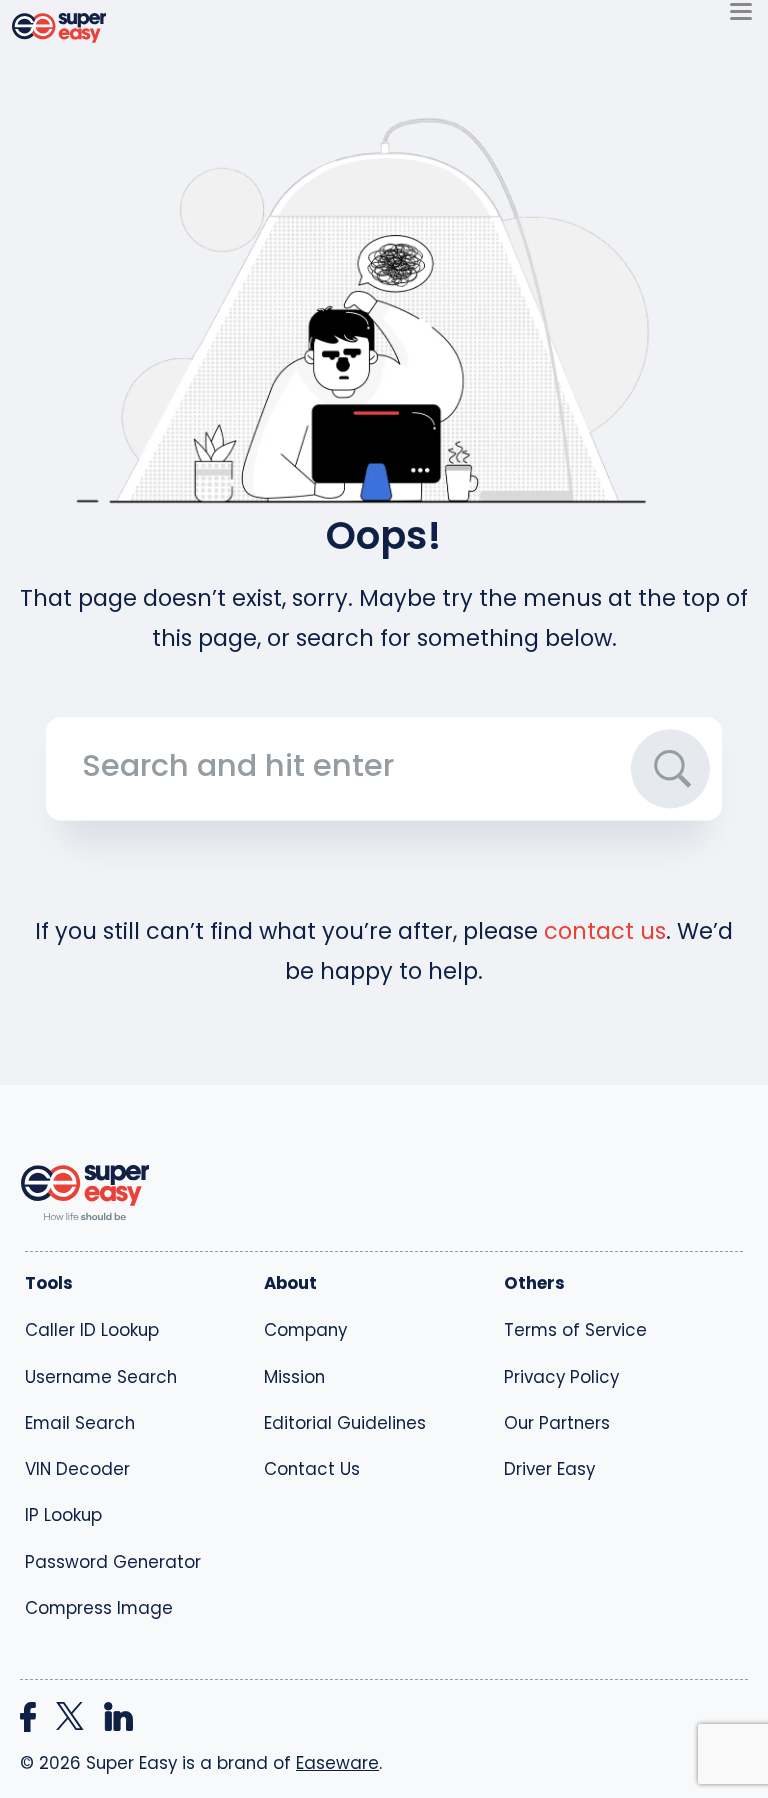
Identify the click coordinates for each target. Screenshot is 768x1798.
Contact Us (312, 1469)
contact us (605, 931)
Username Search (101, 1377)
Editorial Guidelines (345, 1423)
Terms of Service (575, 1330)
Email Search (80, 1423)
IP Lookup (63, 1515)
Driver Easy (549, 1469)
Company (305, 1330)
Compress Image (99, 1608)
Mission (294, 1377)
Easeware (337, 1763)
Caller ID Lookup (92, 1330)
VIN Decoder (77, 1469)
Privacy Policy (561, 1377)
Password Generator (113, 1562)
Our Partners (557, 1423)
